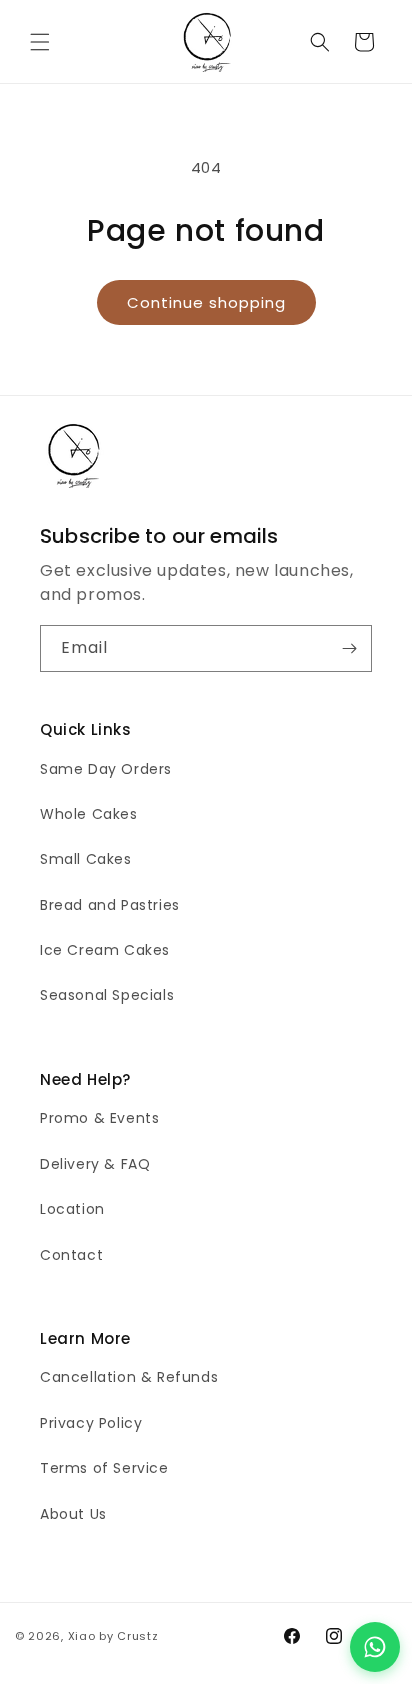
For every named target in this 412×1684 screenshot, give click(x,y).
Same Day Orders (106, 769)
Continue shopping (206, 302)
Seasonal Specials (107, 995)
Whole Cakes (89, 814)
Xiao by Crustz (113, 1636)
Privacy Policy (91, 1423)
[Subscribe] (349, 648)
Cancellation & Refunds (129, 1377)
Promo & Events (99, 1118)
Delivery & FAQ (95, 1164)
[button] (40, 42)
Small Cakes (86, 859)
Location (72, 1209)
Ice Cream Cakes (105, 950)
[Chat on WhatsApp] (375, 1647)
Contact (71, 1255)
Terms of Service (104, 1468)
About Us (73, 1514)
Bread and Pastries (110, 905)
